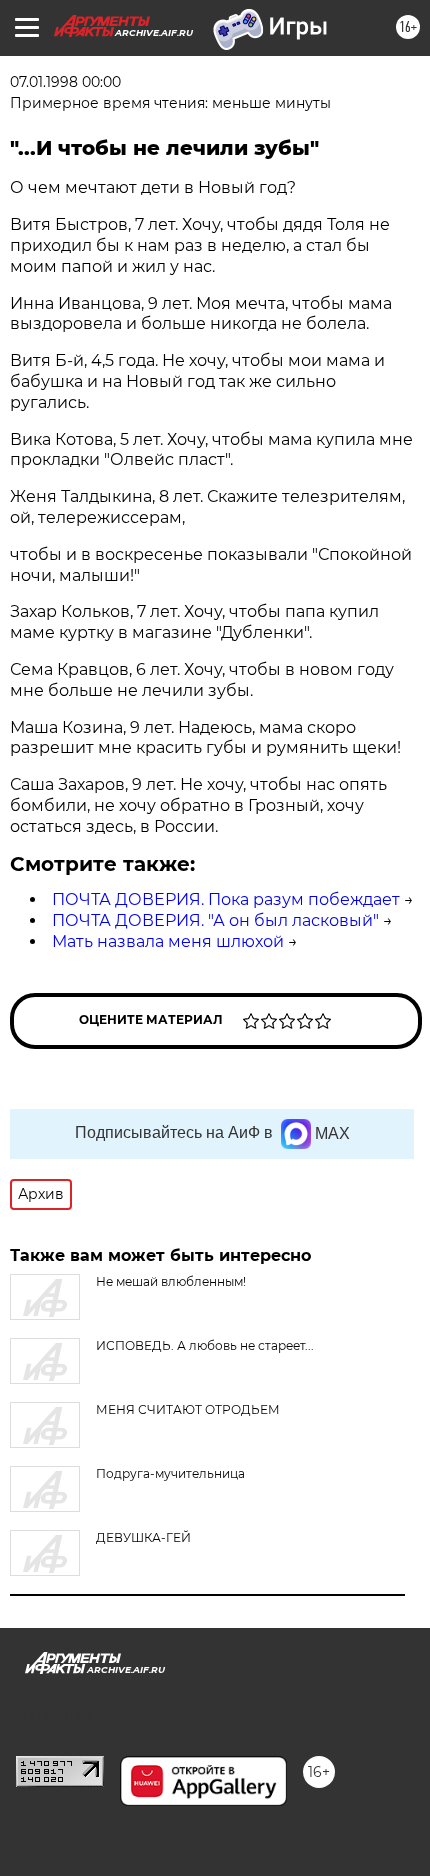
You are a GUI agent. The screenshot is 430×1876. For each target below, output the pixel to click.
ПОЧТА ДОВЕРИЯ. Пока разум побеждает (226, 899)
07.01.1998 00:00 (65, 82)
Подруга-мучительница (170, 1473)
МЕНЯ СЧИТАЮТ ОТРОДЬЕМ (188, 1409)
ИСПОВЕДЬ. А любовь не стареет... (205, 1345)
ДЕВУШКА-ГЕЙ (143, 1537)
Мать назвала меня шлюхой (168, 941)
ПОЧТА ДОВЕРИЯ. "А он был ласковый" (215, 920)
